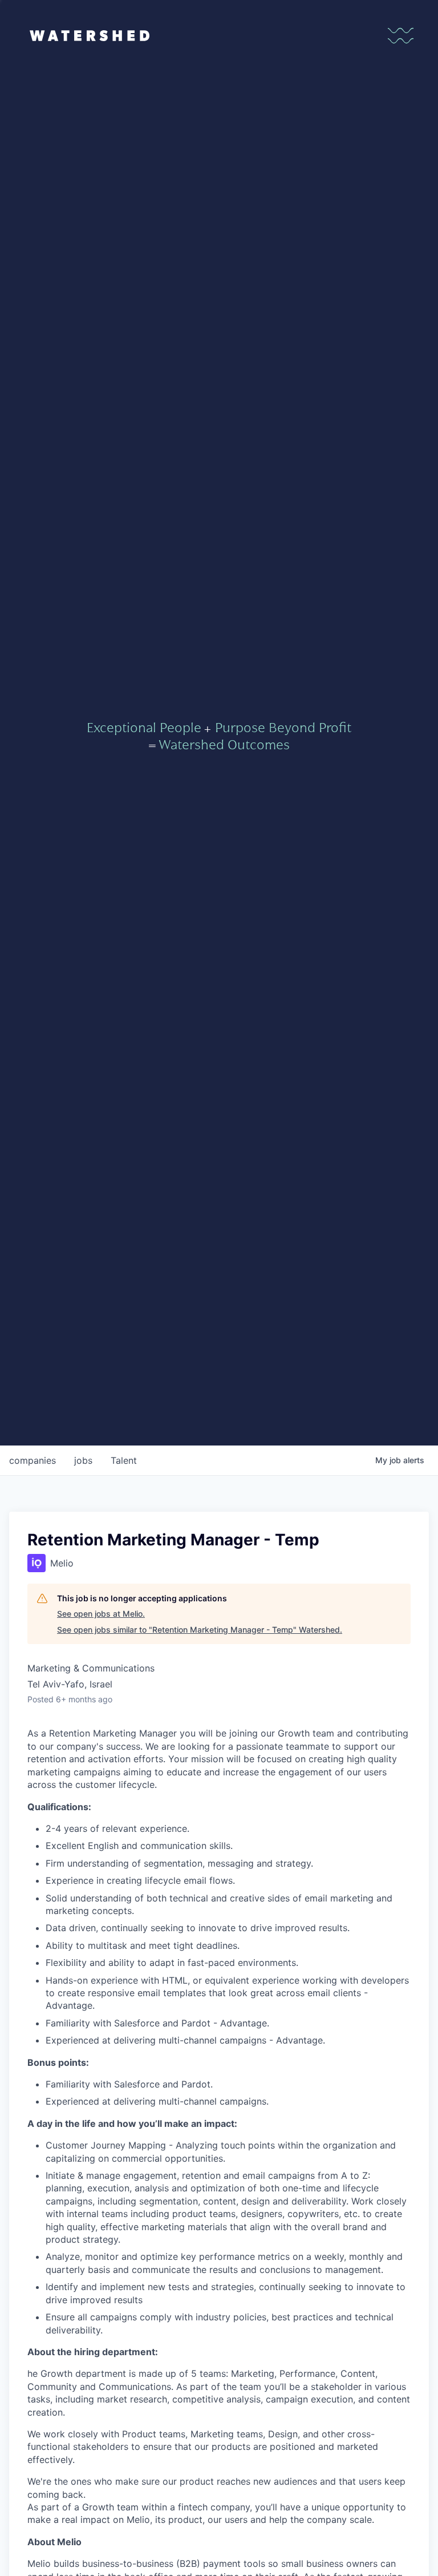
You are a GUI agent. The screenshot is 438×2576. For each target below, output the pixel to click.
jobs (83, 1460)
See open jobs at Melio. (101, 1614)
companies (33, 1460)
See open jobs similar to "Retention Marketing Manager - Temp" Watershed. (200, 1630)
